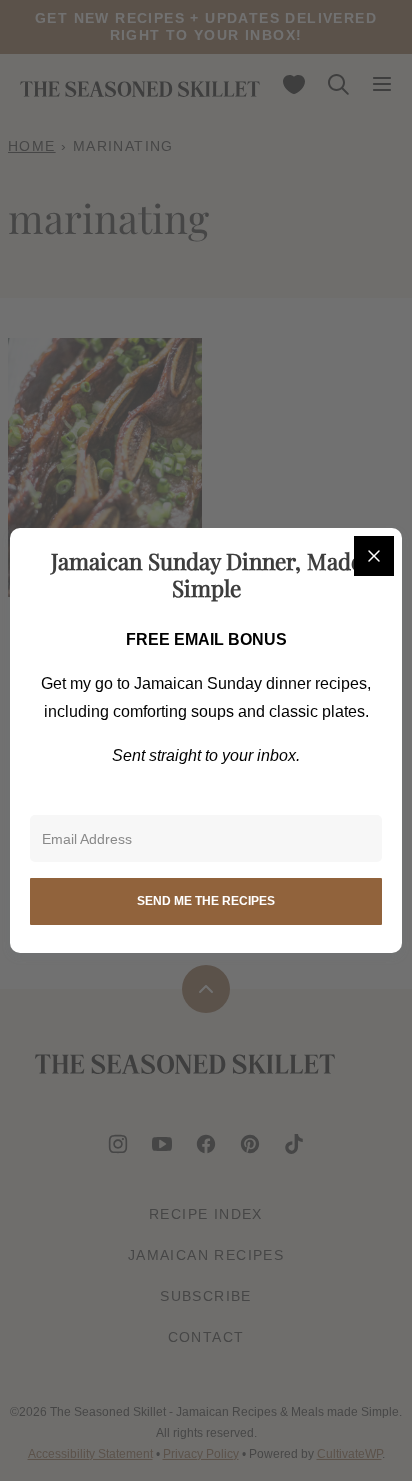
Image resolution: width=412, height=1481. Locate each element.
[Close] (374, 556)
